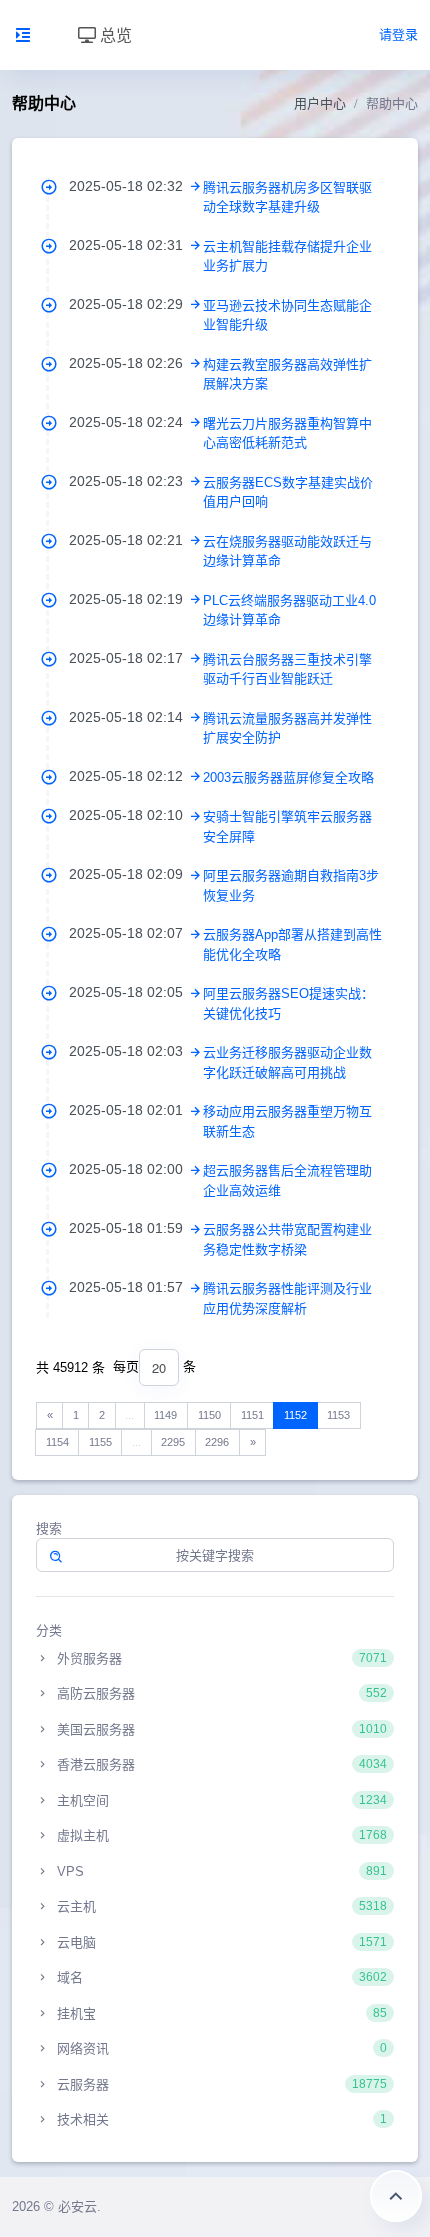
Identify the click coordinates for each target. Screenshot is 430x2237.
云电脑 (220, 1942)
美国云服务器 (220, 1729)
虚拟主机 (220, 1835)
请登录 (398, 34)
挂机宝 (220, 2013)
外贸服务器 (220, 1658)
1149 (165, 1415)
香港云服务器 (220, 1764)
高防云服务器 (220, 1693)
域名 (220, 1977)
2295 (173, 1442)
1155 (100, 1442)
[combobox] (159, 1367)
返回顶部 (396, 2196)
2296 (217, 1442)
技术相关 (220, 2119)
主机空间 (220, 1800)
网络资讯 (220, 2048)
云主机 (220, 1906)
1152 (295, 1415)
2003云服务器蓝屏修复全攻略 (288, 777)
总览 (114, 34)
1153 (338, 1415)
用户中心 (320, 103)
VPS (220, 1871)
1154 (57, 1442)
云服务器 (220, 2084)
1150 (209, 1415)
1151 (252, 1415)
